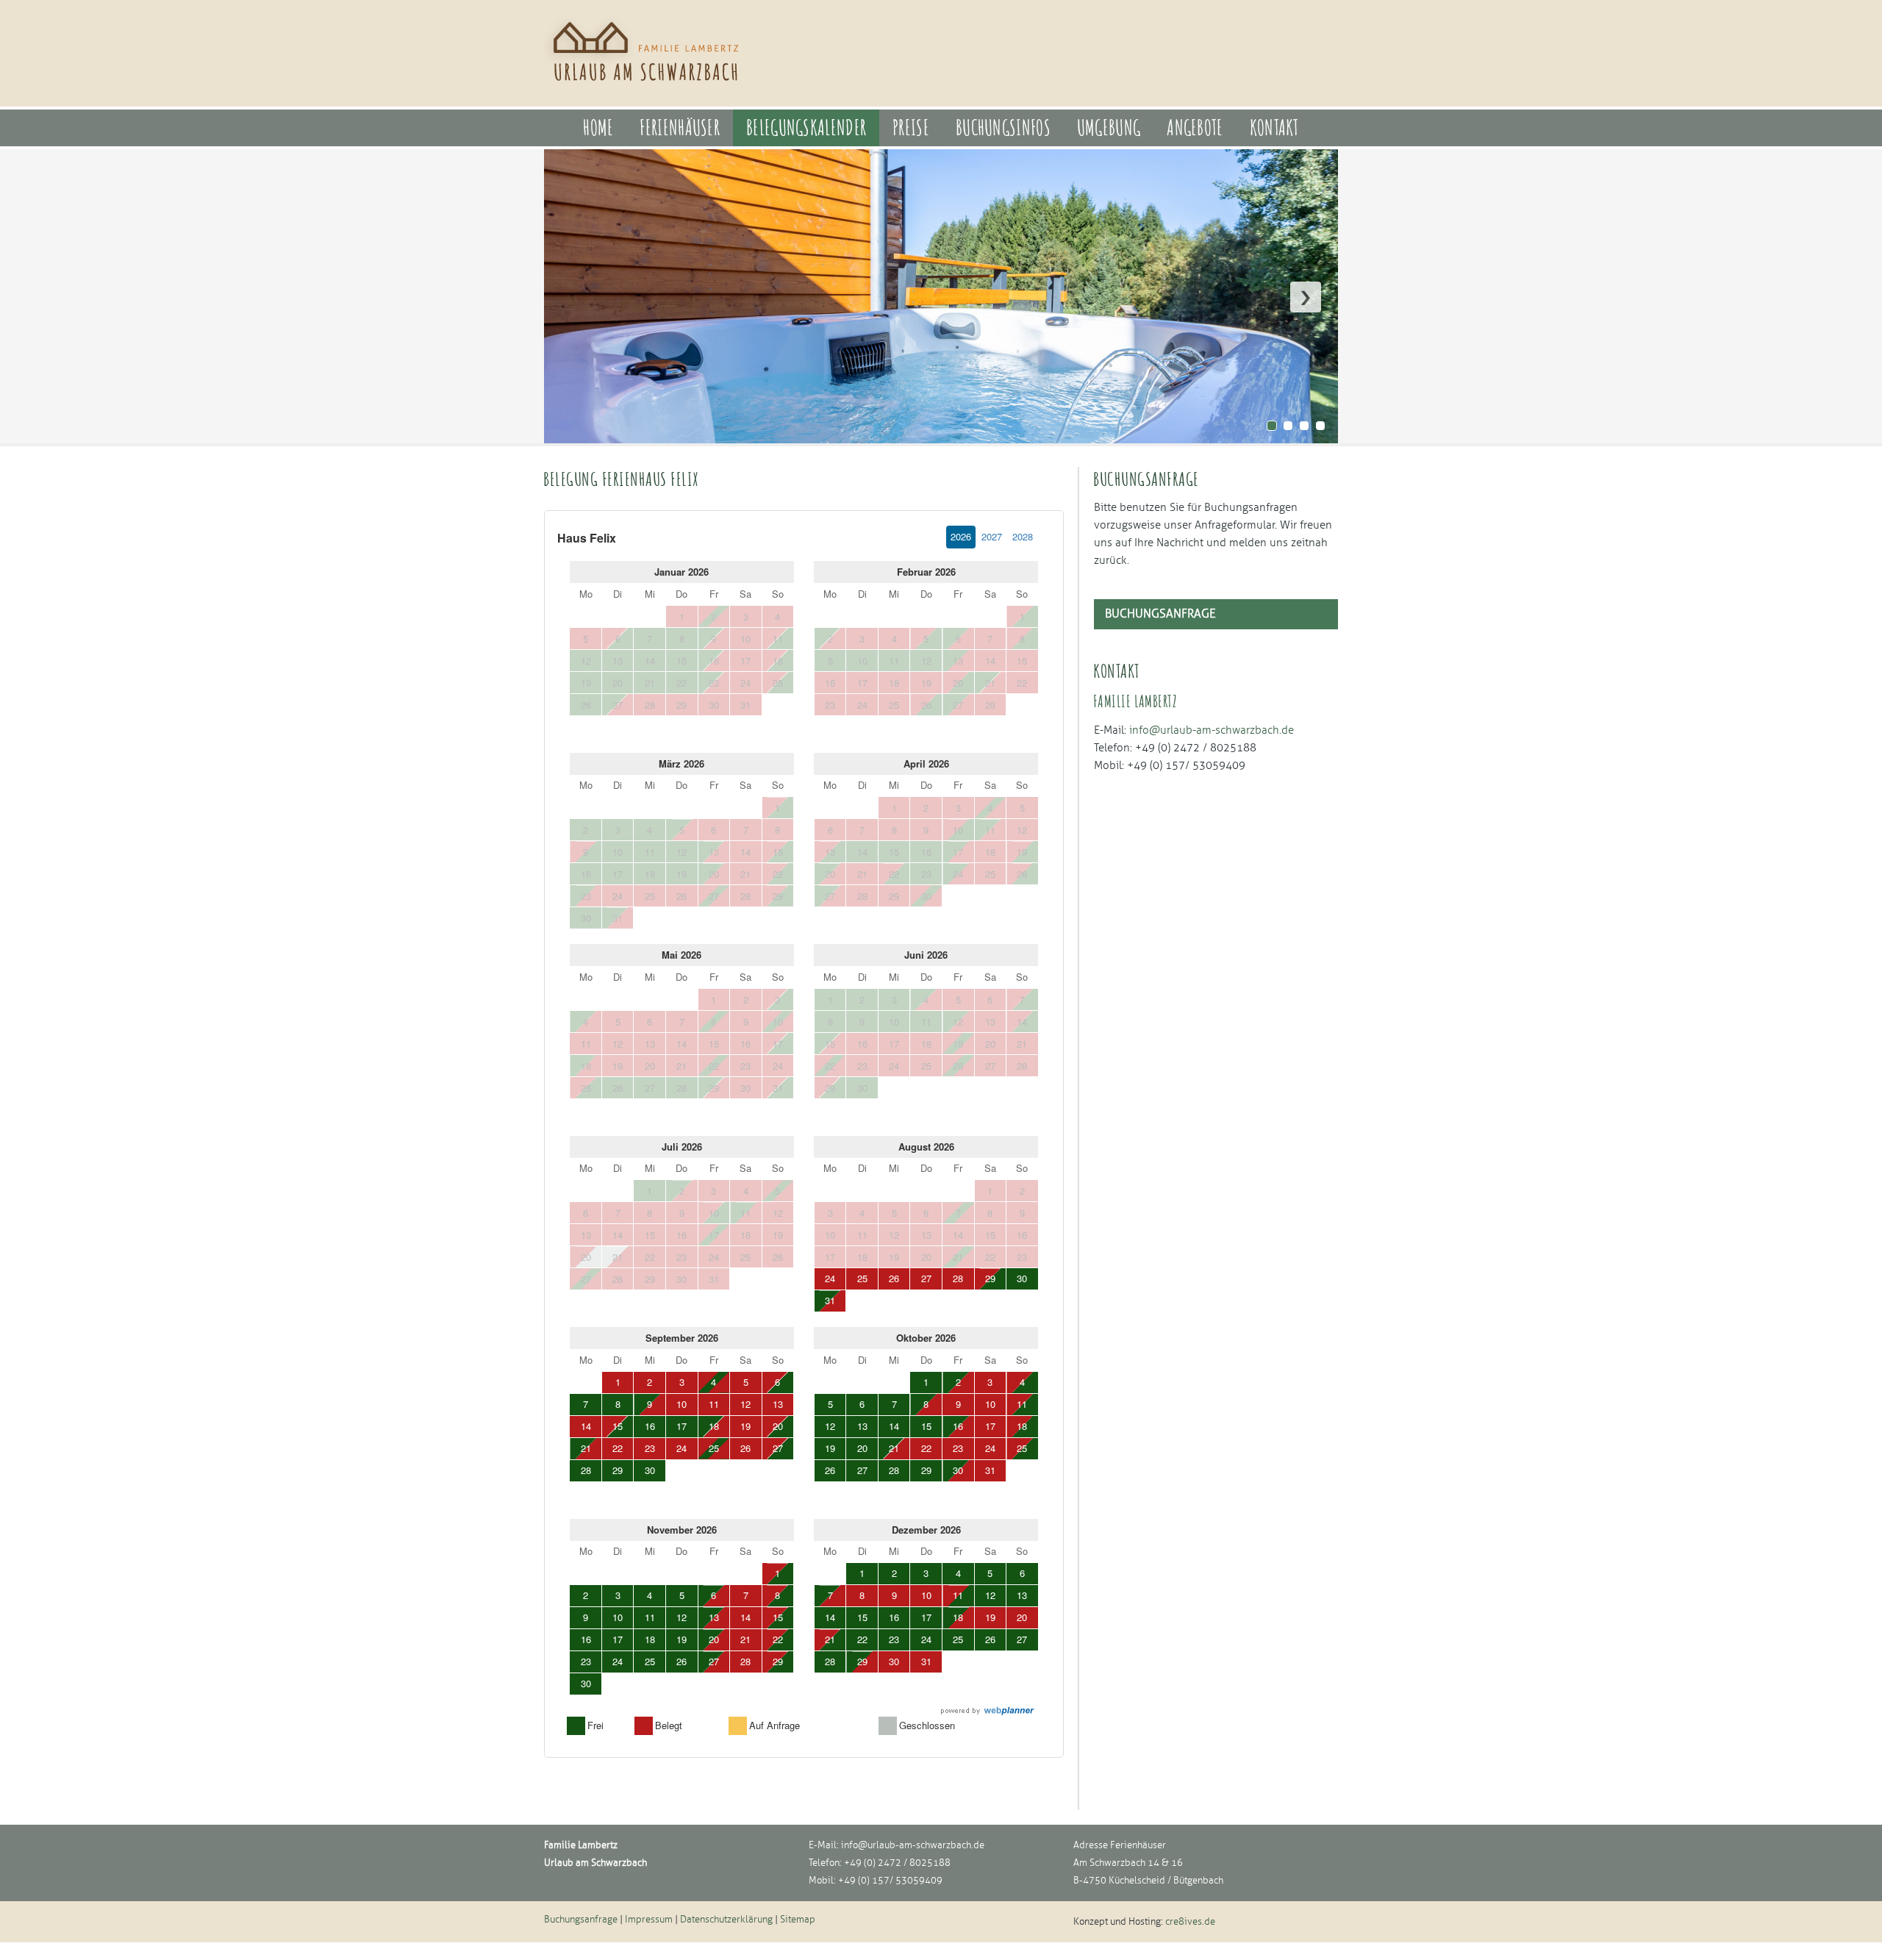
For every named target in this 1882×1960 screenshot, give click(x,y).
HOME (598, 128)
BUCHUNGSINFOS (1003, 128)
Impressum (649, 1920)
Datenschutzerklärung (726, 1920)
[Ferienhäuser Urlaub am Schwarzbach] (648, 89)
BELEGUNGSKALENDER (806, 128)
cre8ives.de (1190, 1922)
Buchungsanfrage (1160, 614)
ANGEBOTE (1195, 128)
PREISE (911, 128)
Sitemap (798, 1920)
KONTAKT (1274, 128)
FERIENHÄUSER (680, 128)
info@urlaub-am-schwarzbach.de (913, 1845)
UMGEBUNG (1109, 128)
